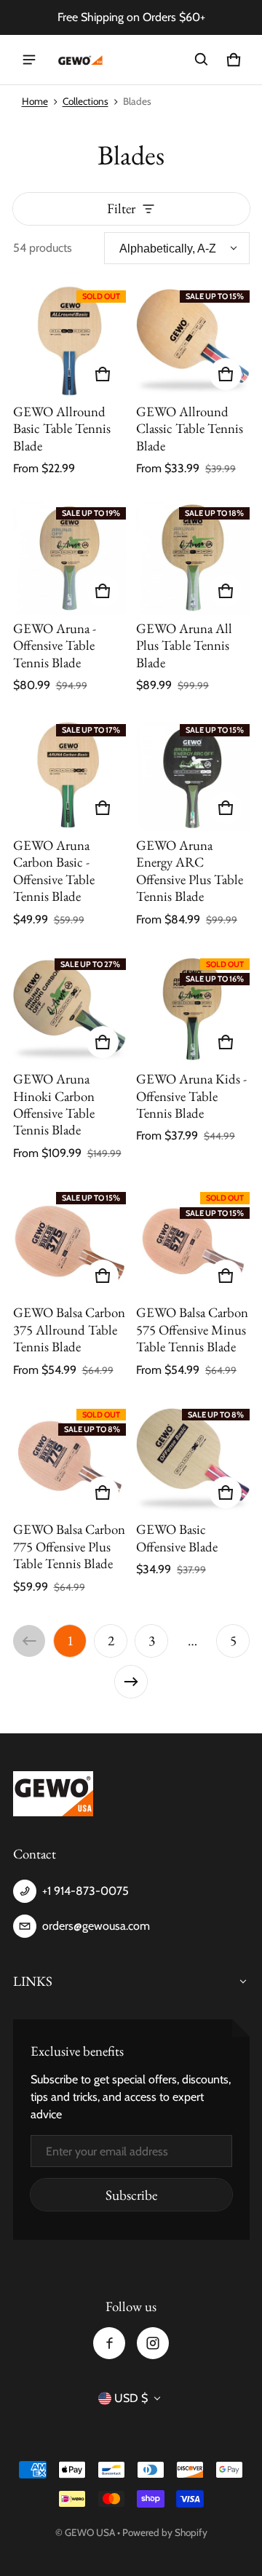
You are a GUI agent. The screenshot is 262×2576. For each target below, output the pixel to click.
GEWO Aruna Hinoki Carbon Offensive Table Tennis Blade (54, 1104)
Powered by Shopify (165, 2532)
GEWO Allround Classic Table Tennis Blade (190, 429)
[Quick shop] (103, 374)
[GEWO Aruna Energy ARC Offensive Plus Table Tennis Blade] (193, 775)
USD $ (131, 2398)
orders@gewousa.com (96, 1926)
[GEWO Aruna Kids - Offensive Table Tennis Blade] (193, 1009)
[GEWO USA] (79, 60)
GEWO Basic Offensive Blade (177, 1538)
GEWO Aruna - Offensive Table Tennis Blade (55, 645)
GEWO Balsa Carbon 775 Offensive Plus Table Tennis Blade (69, 1546)
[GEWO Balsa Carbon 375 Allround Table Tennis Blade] (70, 1243)
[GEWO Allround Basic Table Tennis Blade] (70, 341)
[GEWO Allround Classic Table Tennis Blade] (193, 341)
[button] (202, 60)
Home (35, 101)
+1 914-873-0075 (86, 1891)
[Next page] (131, 1682)
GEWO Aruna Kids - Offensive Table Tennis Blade (191, 1096)
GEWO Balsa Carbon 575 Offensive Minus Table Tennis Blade (192, 1329)
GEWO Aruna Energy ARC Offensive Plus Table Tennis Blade (190, 871)
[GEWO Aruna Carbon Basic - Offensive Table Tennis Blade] (70, 775)
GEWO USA (90, 2532)
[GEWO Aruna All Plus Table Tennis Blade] (193, 558)
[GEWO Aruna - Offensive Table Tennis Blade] (70, 558)
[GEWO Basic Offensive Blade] (193, 1460)
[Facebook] (109, 2343)
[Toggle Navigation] (29, 60)
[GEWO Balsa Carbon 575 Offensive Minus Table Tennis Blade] (193, 1243)
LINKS (33, 1981)
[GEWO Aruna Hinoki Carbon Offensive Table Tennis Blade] (70, 1009)
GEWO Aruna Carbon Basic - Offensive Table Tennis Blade (54, 871)
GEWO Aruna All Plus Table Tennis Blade (184, 645)
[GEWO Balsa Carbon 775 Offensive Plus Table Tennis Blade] (70, 1460)
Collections (86, 101)
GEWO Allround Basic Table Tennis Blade (62, 429)
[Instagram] (153, 2343)
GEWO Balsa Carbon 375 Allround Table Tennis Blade (69, 1329)
